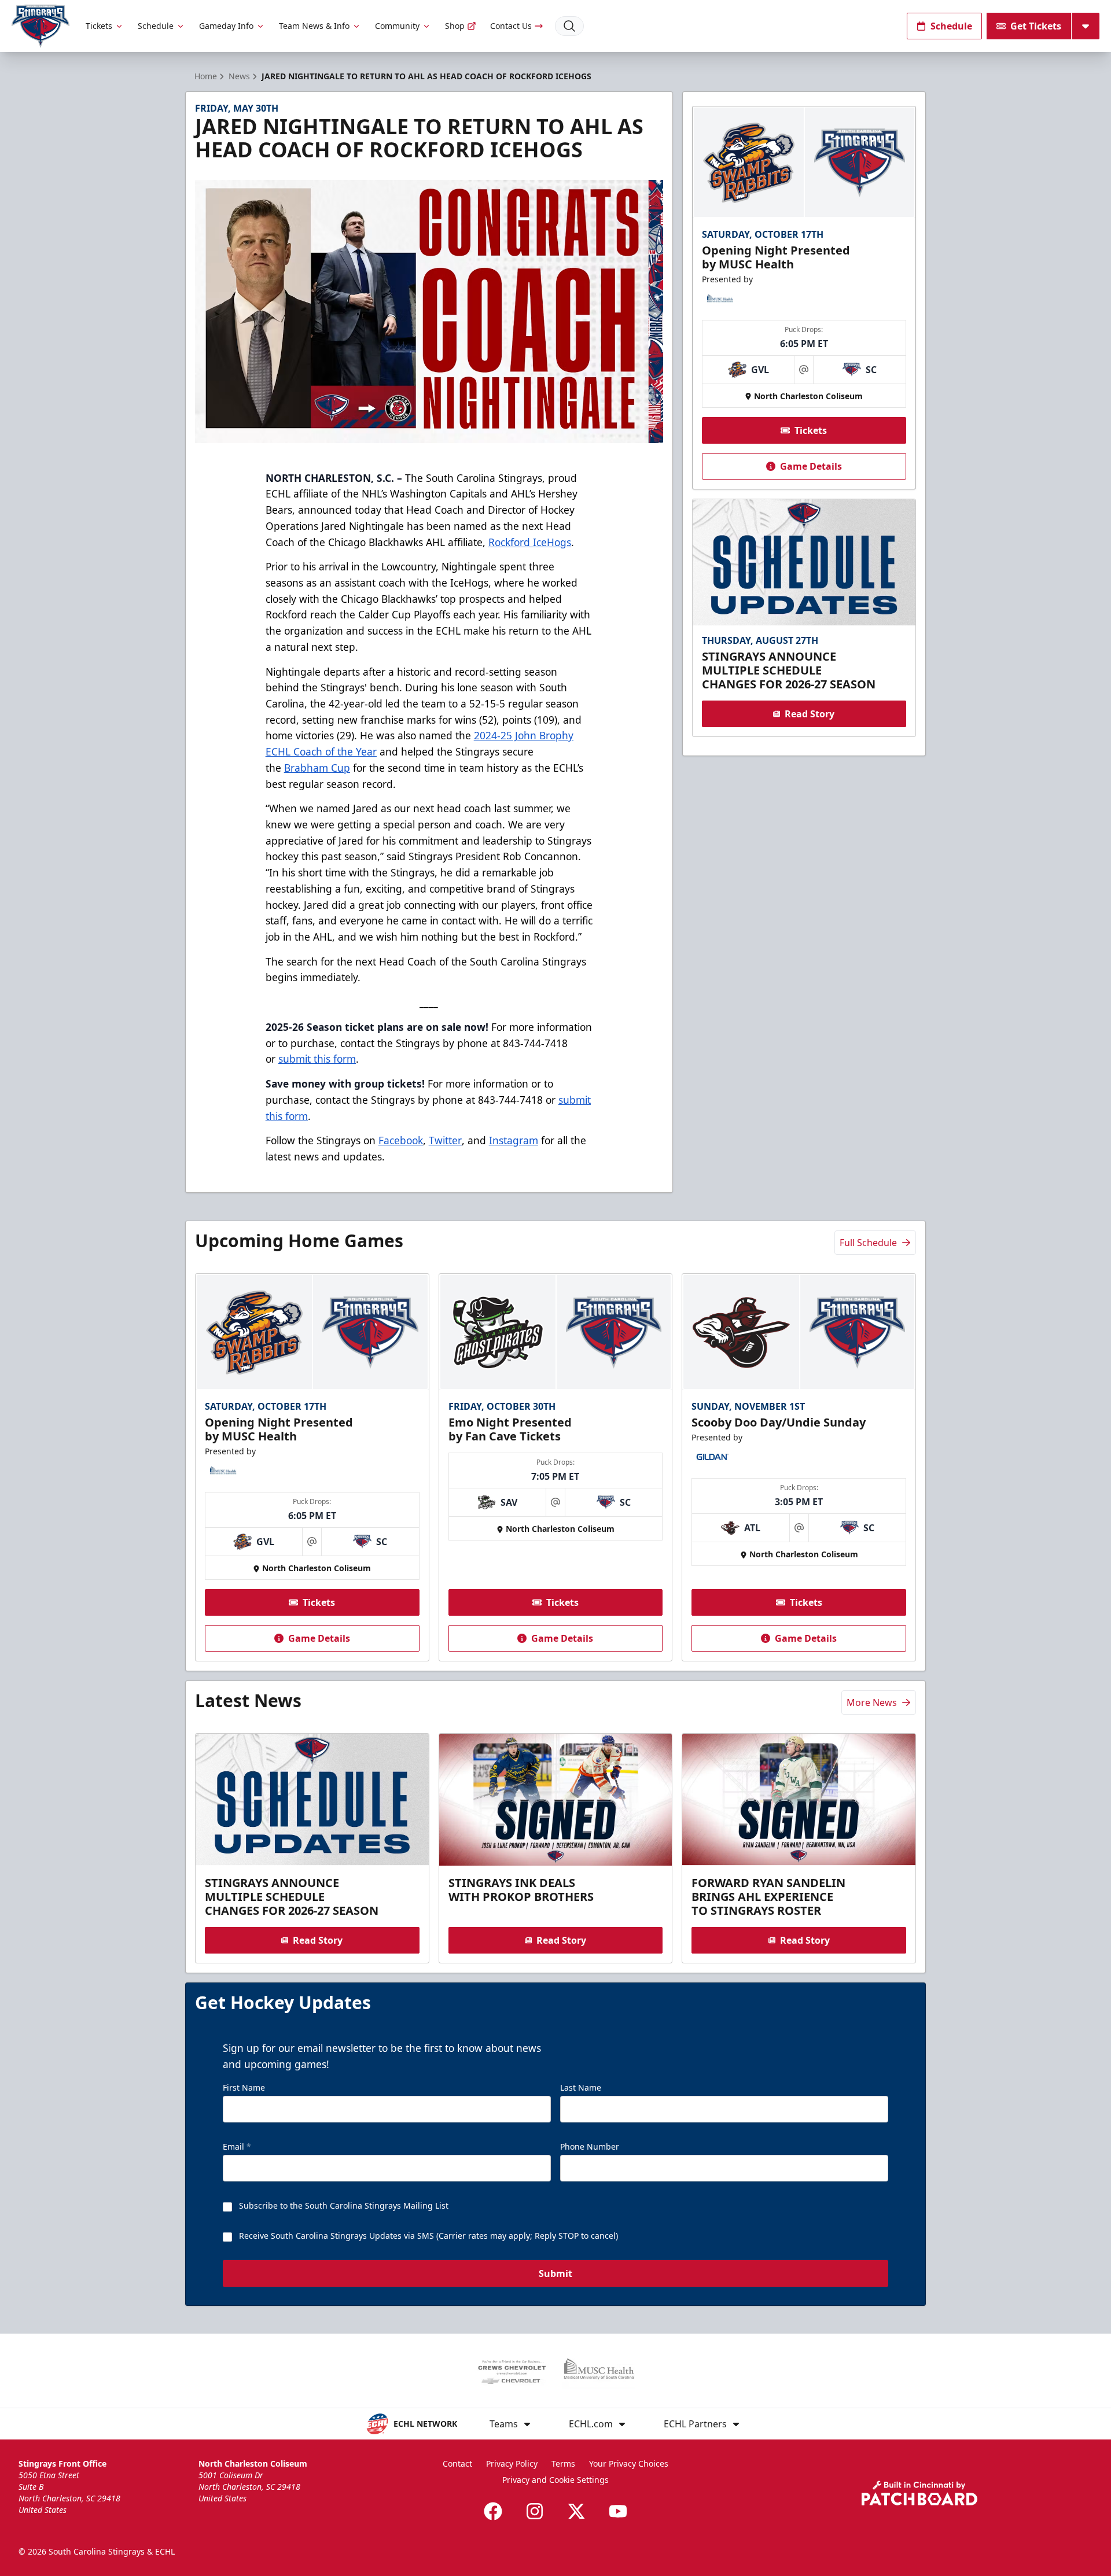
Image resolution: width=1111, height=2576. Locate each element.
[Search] (569, 26)
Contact (457, 2463)
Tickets (99, 26)
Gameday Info (226, 26)
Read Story (810, 714)
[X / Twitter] (576, 2511)
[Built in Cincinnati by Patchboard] (919, 2493)
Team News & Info (314, 26)
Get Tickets (1036, 26)
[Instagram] (535, 2511)
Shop (455, 26)
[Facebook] (493, 2511)
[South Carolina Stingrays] (41, 26)
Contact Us (511, 26)
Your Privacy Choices (629, 2463)
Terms (563, 2463)
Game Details (811, 466)
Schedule (156, 26)
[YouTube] (618, 2511)
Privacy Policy (512, 2463)
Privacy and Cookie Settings (555, 2480)
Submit (555, 2273)
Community (397, 26)
